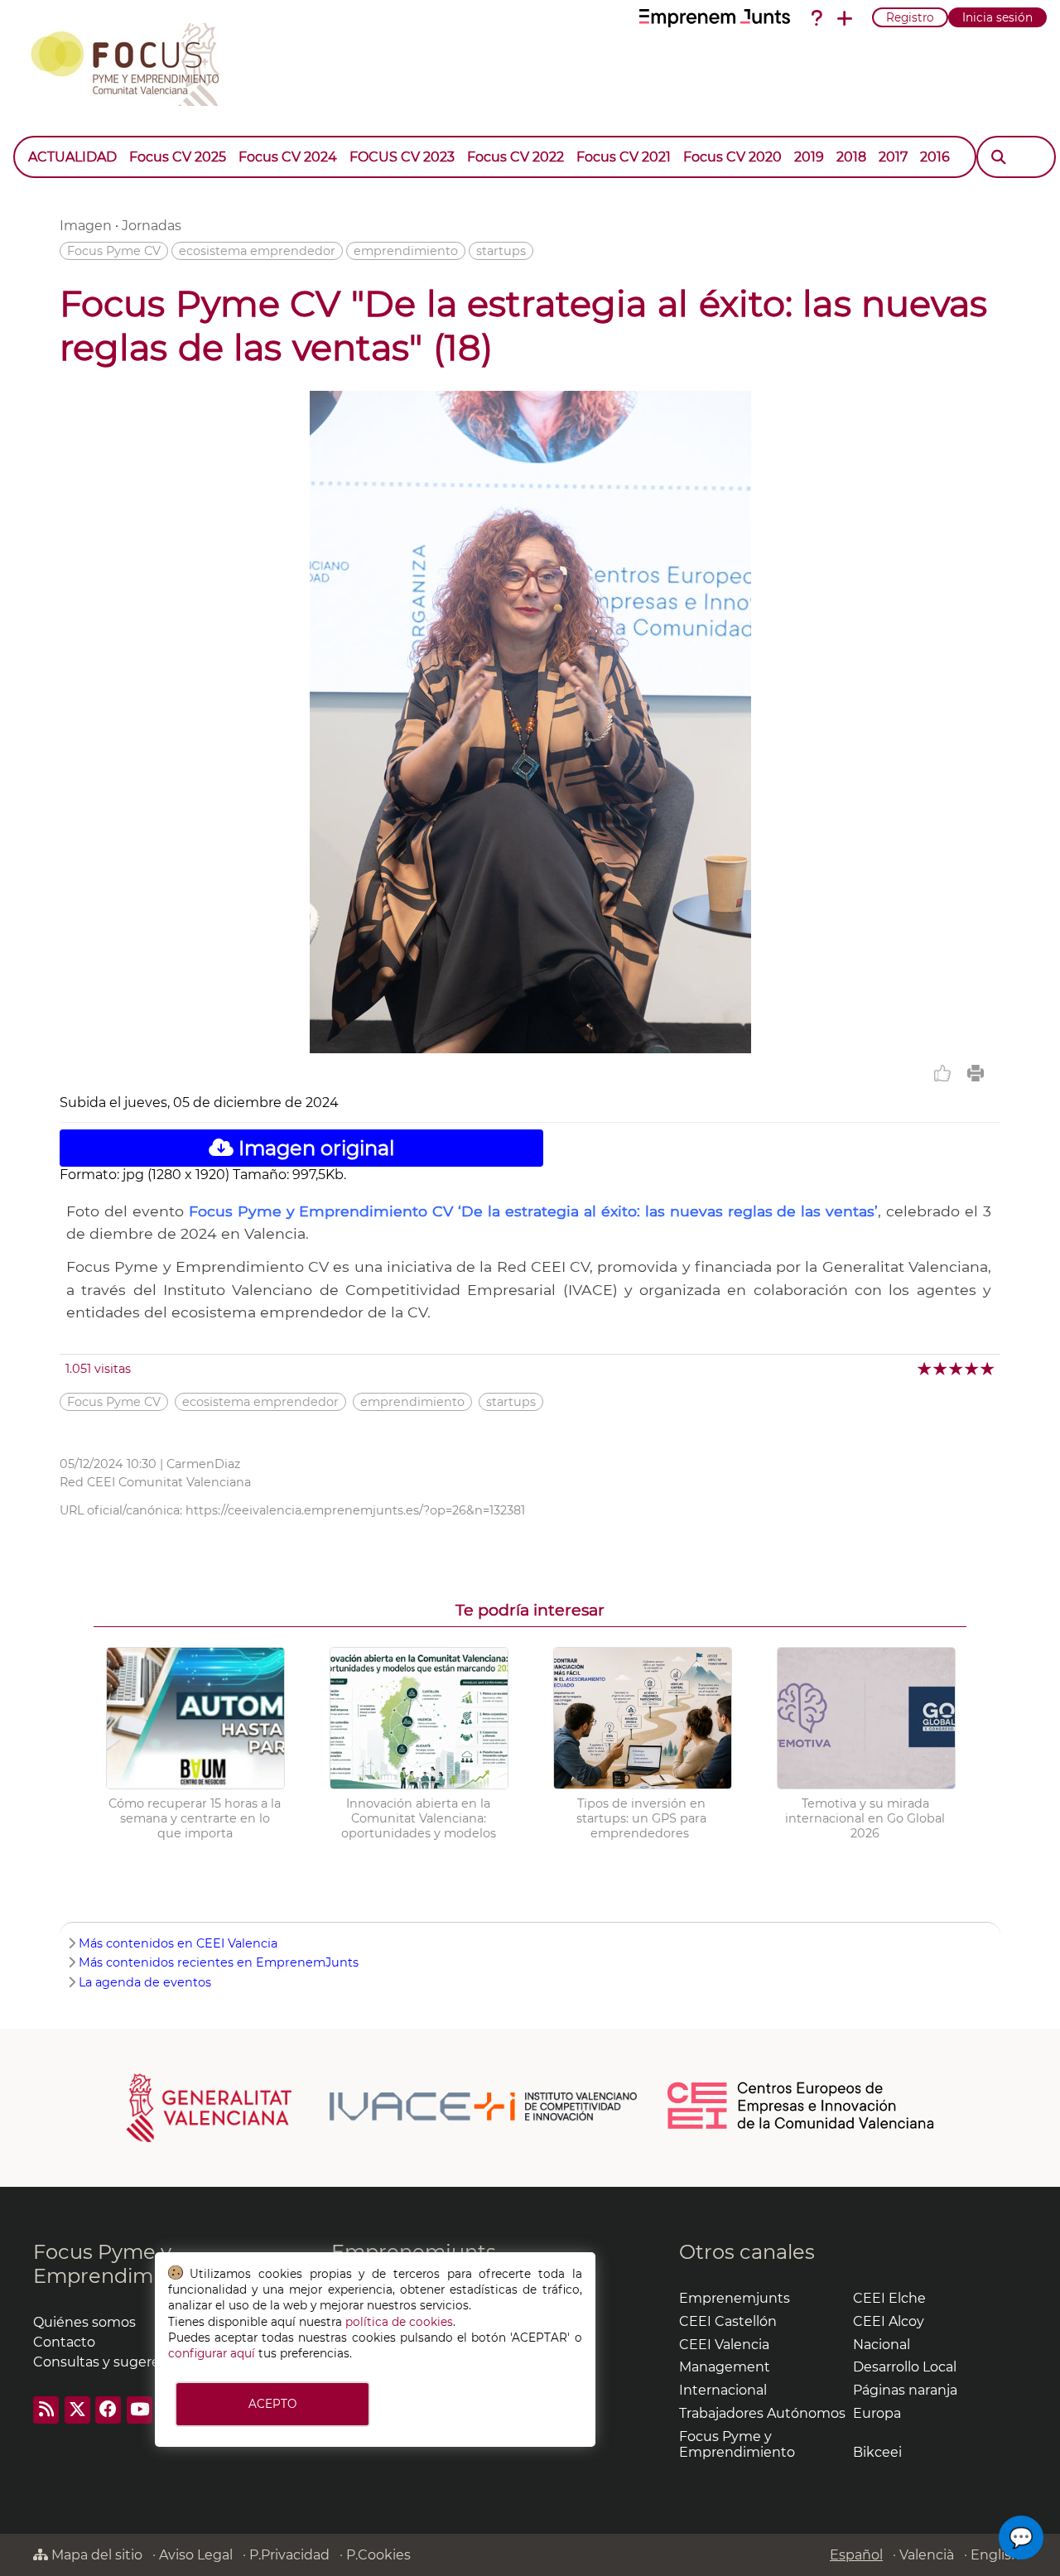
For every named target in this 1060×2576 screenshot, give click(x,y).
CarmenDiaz (203, 1464)
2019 (809, 157)
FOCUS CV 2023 (402, 157)
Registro (910, 17)
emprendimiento (406, 251)
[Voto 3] (957, 1368)
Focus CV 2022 (516, 157)
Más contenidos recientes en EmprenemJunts (219, 1962)
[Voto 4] (973, 1368)
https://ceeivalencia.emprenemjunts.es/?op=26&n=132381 (355, 1510)
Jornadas (152, 226)
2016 (935, 157)
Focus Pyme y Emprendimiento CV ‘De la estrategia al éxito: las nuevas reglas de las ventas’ (534, 1211)
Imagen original (314, 1148)
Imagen (86, 226)
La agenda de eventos (145, 1982)
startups (501, 251)
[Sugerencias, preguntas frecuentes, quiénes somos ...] (817, 18)
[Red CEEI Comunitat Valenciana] (802, 2126)
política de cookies (399, 2322)
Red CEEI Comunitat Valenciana (155, 1482)
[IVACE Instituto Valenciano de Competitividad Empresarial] (382, 2107)
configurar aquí (212, 2353)
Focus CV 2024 (288, 157)
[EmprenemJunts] (715, 18)
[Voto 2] (941, 1368)
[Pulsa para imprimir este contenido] (976, 1073)
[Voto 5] (988, 1368)
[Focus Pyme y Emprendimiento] (134, 61)
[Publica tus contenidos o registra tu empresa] (845, 18)
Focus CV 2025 (178, 157)
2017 (893, 157)
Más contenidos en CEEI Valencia (178, 1943)
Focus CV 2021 (624, 157)
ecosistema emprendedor (257, 251)
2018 (851, 157)
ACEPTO (272, 2404)
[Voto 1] (925, 1368)
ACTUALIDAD (72, 157)
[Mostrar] (962, 149)
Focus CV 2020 (732, 157)
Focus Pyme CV (114, 251)
